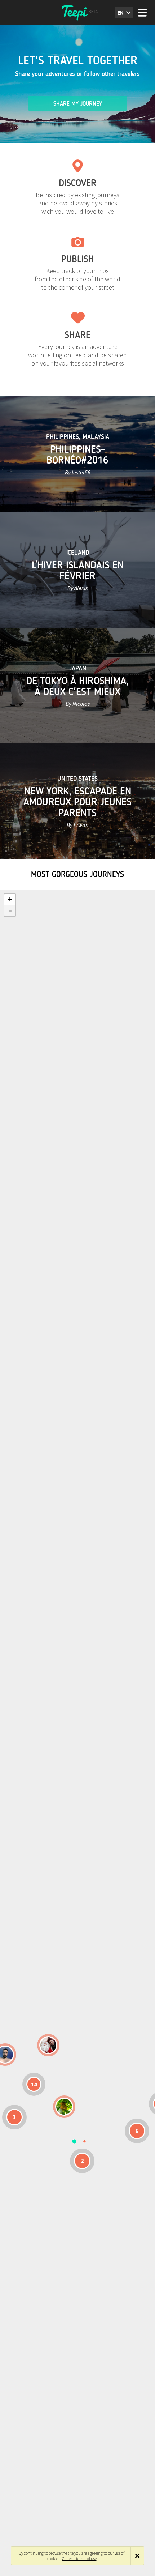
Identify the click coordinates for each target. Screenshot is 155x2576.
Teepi (77, 13)
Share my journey (78, 104)
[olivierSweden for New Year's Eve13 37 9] (48, 2045)
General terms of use (79, 2558)
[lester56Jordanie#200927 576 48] (64, 2107)
